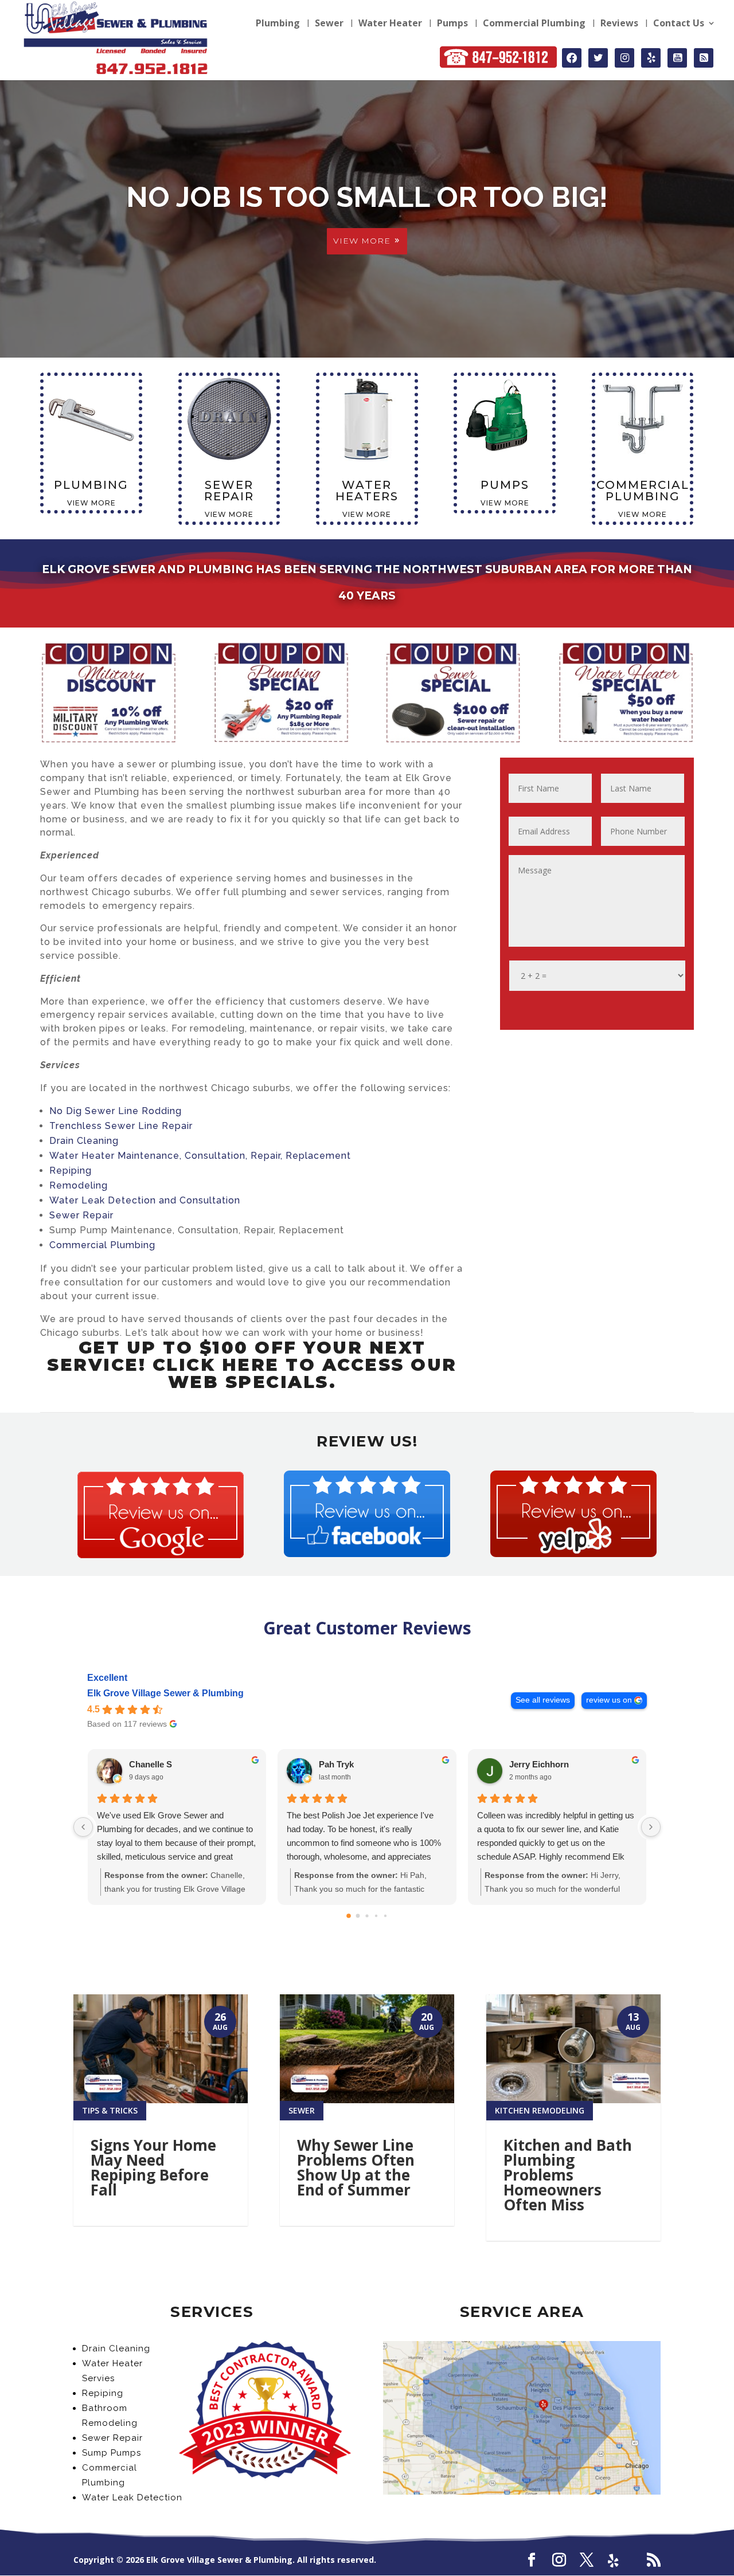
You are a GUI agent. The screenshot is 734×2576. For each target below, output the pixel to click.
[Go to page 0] (349, 1916)
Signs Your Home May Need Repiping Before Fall (153, 2167)
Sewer (329, 24)
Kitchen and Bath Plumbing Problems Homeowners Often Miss (568, 2175)
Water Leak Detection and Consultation (145, 1200)
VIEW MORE (362, 241)
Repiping (71, 1171)
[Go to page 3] (376, 1915)
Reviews (619, 24)
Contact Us (679, 24)
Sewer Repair (81, 1215)
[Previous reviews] (83, 1827)
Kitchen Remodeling (540, 2110)
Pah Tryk (336, 1764)
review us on (609, 1700)
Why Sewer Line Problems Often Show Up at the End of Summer (356, 2167)
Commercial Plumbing (534, 24)
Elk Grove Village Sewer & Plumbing (165, 1693)
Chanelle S (151, 1764)
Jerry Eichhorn (539, 1764)
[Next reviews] (651, 1827)
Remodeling (79, 1185)
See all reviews (543, 1700)
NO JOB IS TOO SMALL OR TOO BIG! (367, 197)
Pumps (452, 24)
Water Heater (390, 24)
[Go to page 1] (358, 1916)
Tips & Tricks (110, 2110)
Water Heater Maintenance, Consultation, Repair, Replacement (200, 1156)
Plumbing (278, 24)
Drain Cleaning (84, 1141)
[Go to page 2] (367, 1916)
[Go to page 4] (385, 1915)
